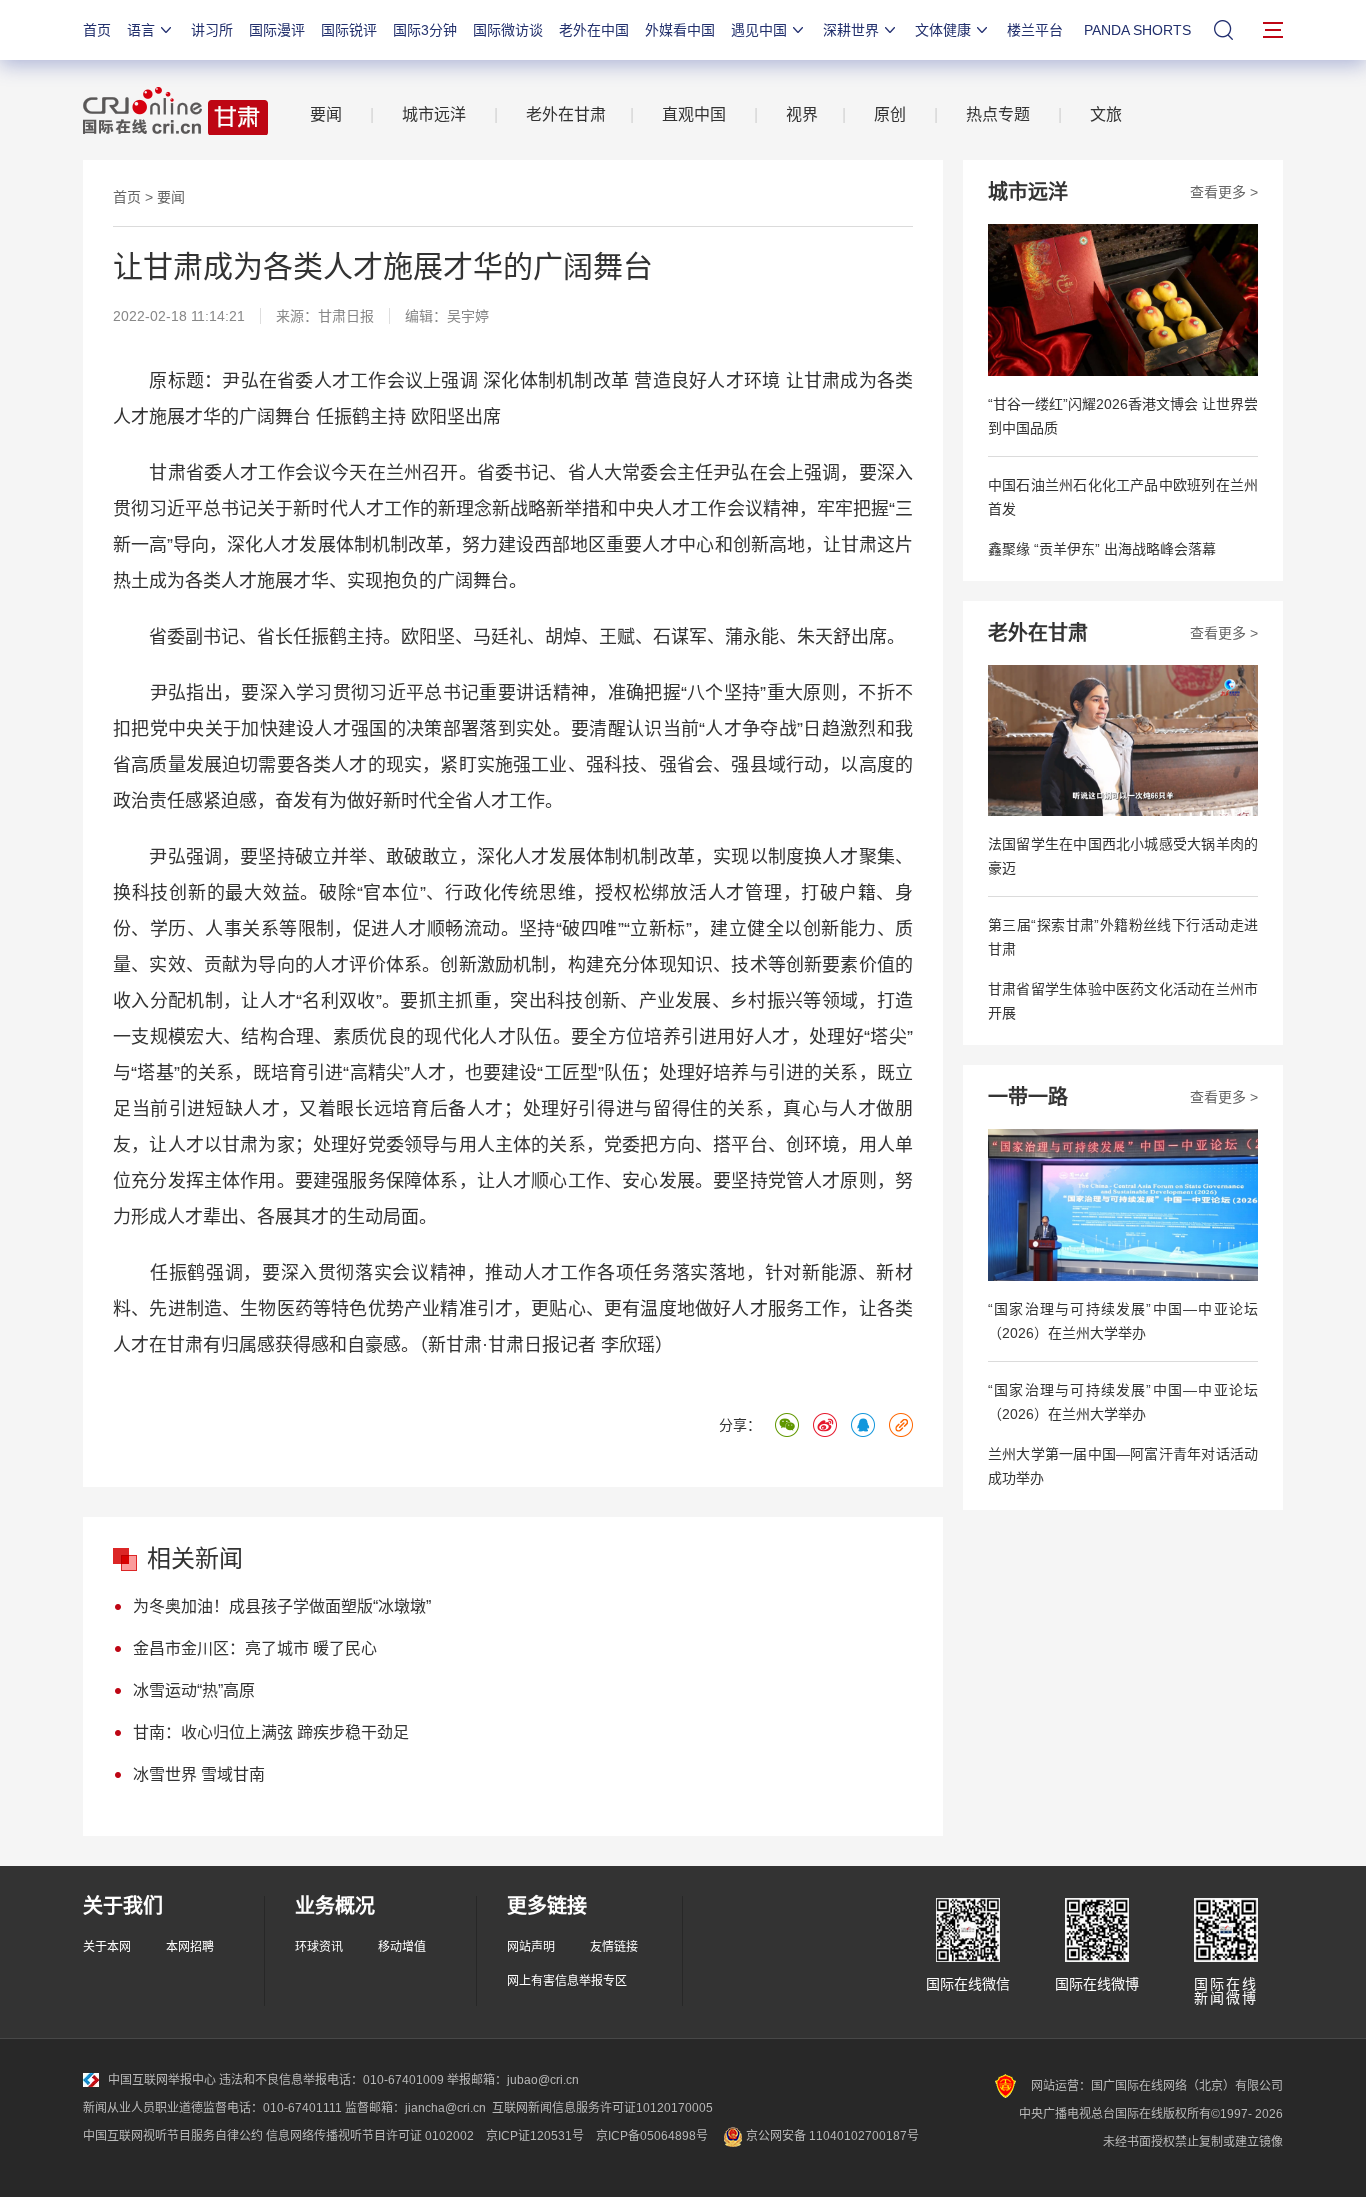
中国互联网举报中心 (162, 2080)
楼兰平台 (1035, 30)
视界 (802, 114)
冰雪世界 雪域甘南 (199, 1774)
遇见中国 (759, 30)
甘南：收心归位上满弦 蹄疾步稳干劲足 (271, 1732)
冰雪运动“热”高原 (194, 1690)
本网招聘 (190, 1947)
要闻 (326, 114)
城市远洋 (434, 114)
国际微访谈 (508, 30)
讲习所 (212, 30)
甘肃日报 (346, 316)
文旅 (1106, 114)
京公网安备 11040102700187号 (831, 2136)
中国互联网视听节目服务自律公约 (173, 2136)
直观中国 (694, 114)
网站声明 (531, 1947)
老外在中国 (594, 30)
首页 (97, 30)
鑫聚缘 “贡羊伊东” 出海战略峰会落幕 (1102, 549)
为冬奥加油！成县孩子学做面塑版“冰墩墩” (282, 1606)
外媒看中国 (680, 30)
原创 (890, 114)
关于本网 (107, 1947)
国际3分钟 (425, 30)
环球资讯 (319, 1947)
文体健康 (943, 30)
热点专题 (998, 114)
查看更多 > (1224, 192)
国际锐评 (349, 30)
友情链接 (614, 1947)
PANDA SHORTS (1137, 30)
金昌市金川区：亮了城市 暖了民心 (255, 1648)
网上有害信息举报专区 (567, 1981)
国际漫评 (277, 30)
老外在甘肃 (570, 114)
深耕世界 (851, 30)
